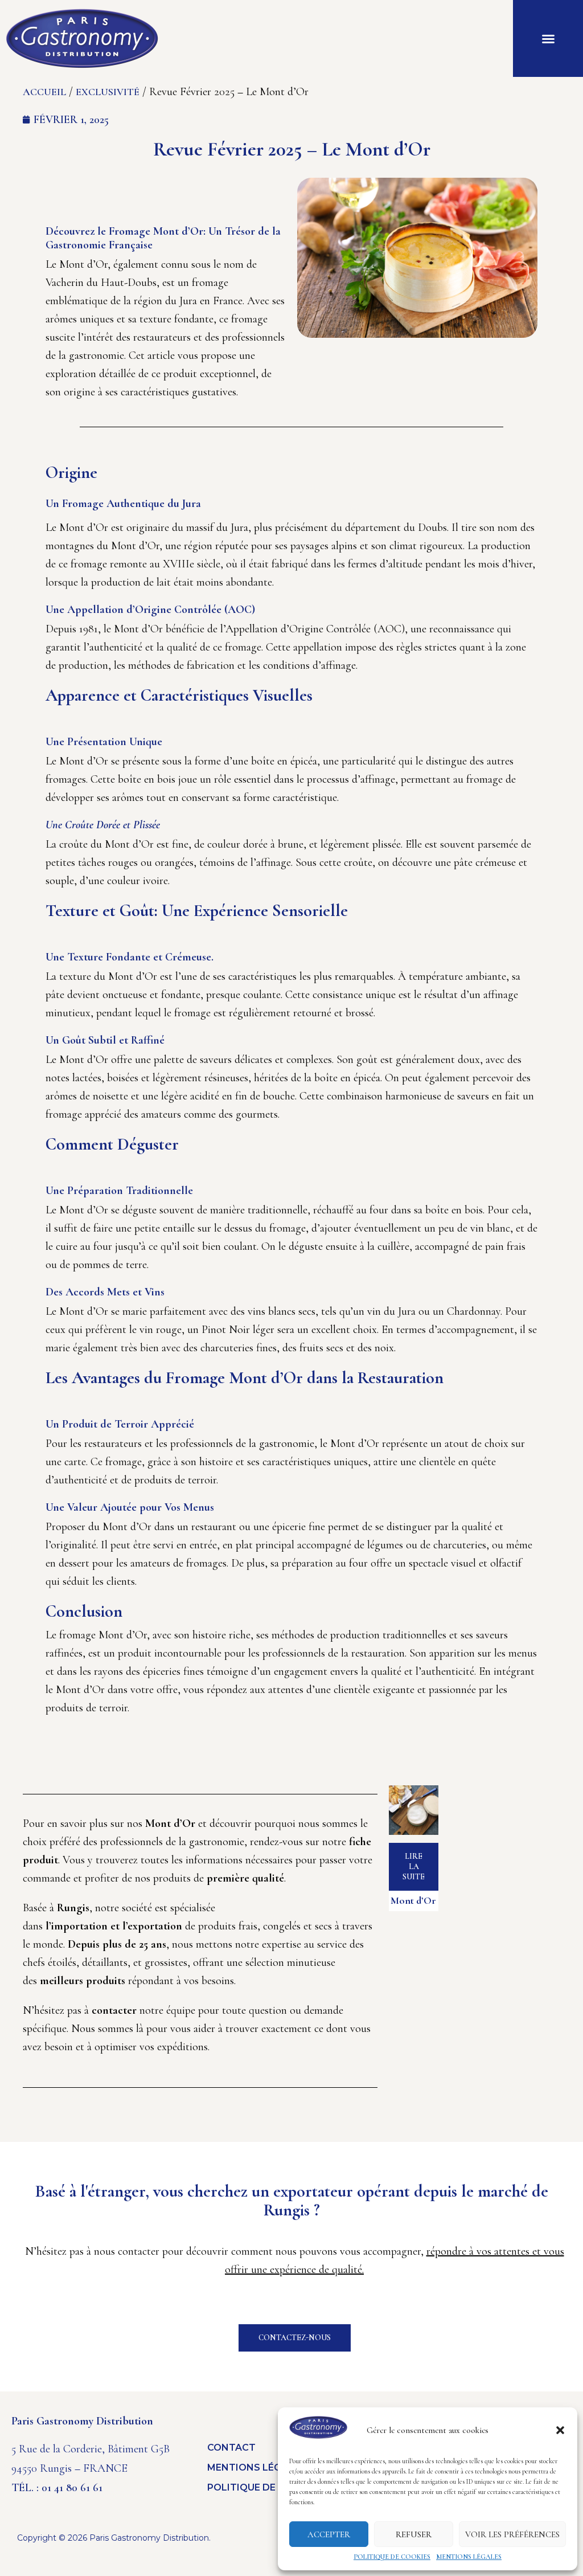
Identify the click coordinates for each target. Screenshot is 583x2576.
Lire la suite (414, 1866)
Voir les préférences (512, 2534)
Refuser (414, 2534)
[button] (560, 2430)
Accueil (44, 92)
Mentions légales (469, 2557)
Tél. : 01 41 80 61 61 (57, 2488)
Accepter (329, 2534)
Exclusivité (108, 92)
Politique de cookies (392, 2557)
